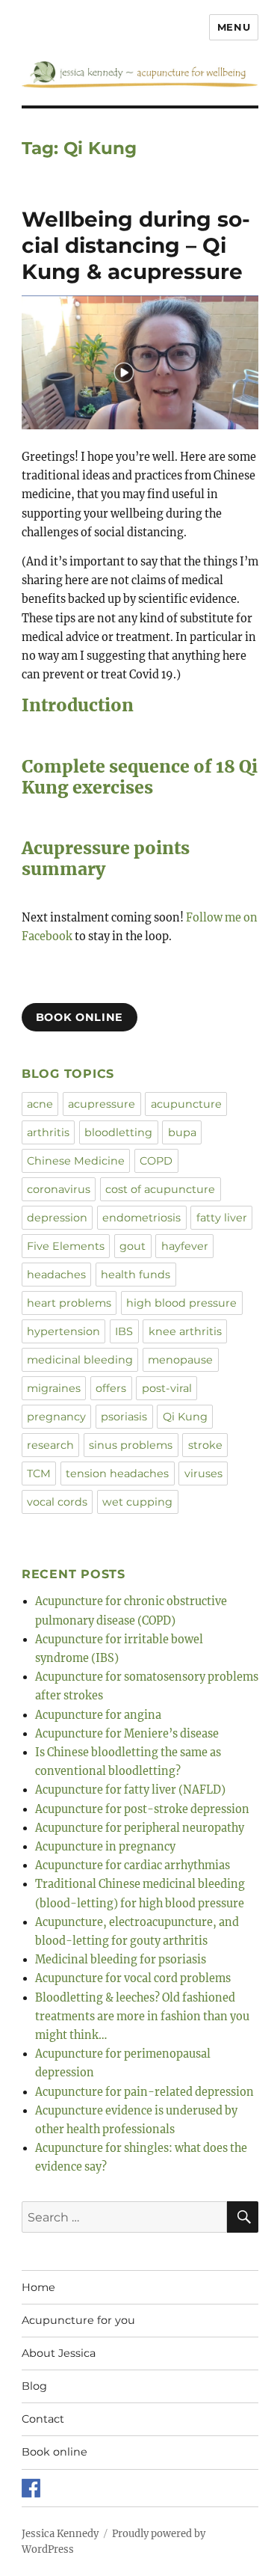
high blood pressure (181, 1303)
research (50, 1445)
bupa (182, 1132)
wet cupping (137, 1502)
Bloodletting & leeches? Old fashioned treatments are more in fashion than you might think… (142, 2017)
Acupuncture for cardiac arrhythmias (133, 1865)
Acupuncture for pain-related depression (144, 2092)
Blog (34, 2386)
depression (57, 1218)
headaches (56, 1275)
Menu (234, 27)
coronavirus (59, 1189)
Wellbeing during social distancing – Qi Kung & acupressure (136, 245)
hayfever (185, 1246)
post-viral (167, 1388)
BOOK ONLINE (80, 1017)
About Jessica (59, 2353)
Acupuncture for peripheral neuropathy (140, 1828)
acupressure (102, 1104)
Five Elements (66, 1246)
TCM (39, 1473)
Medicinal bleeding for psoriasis (121, 1960)
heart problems (69, 1303)
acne (40, 1104)
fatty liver (222, 1218)
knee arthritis (185, 1331)
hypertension (63, 1331)
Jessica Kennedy (60, 2534)
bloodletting (118, 1132)
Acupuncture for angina (98, 1715)
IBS (124, 1331)
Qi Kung (185, 1417)
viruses (203, 1473)
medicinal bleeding (80, 1360)
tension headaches (117, 1473)
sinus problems (131, 1445)
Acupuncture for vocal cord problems (133, 1978)
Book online (55, 2452)
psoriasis (124, 1417)
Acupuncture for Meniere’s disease (127, 1734)
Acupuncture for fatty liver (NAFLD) (130, 1790)
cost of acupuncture (160, 1189)
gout (133, 1246)
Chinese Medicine (76, 1161)
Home (38, 2287)
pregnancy (56, 1417)
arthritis (48, 1132)
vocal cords (57, 1502)
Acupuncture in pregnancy (105, 1847)
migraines (54, 1388)
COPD (156, 1161)
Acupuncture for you (78, 2320)
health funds (136, 1275)
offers (111, 1388)
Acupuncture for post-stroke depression (142, 1809)
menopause (180, 1360)
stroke (205, 1445)
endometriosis (141, 1218)
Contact (43, 2419)
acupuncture (186, 1104)
